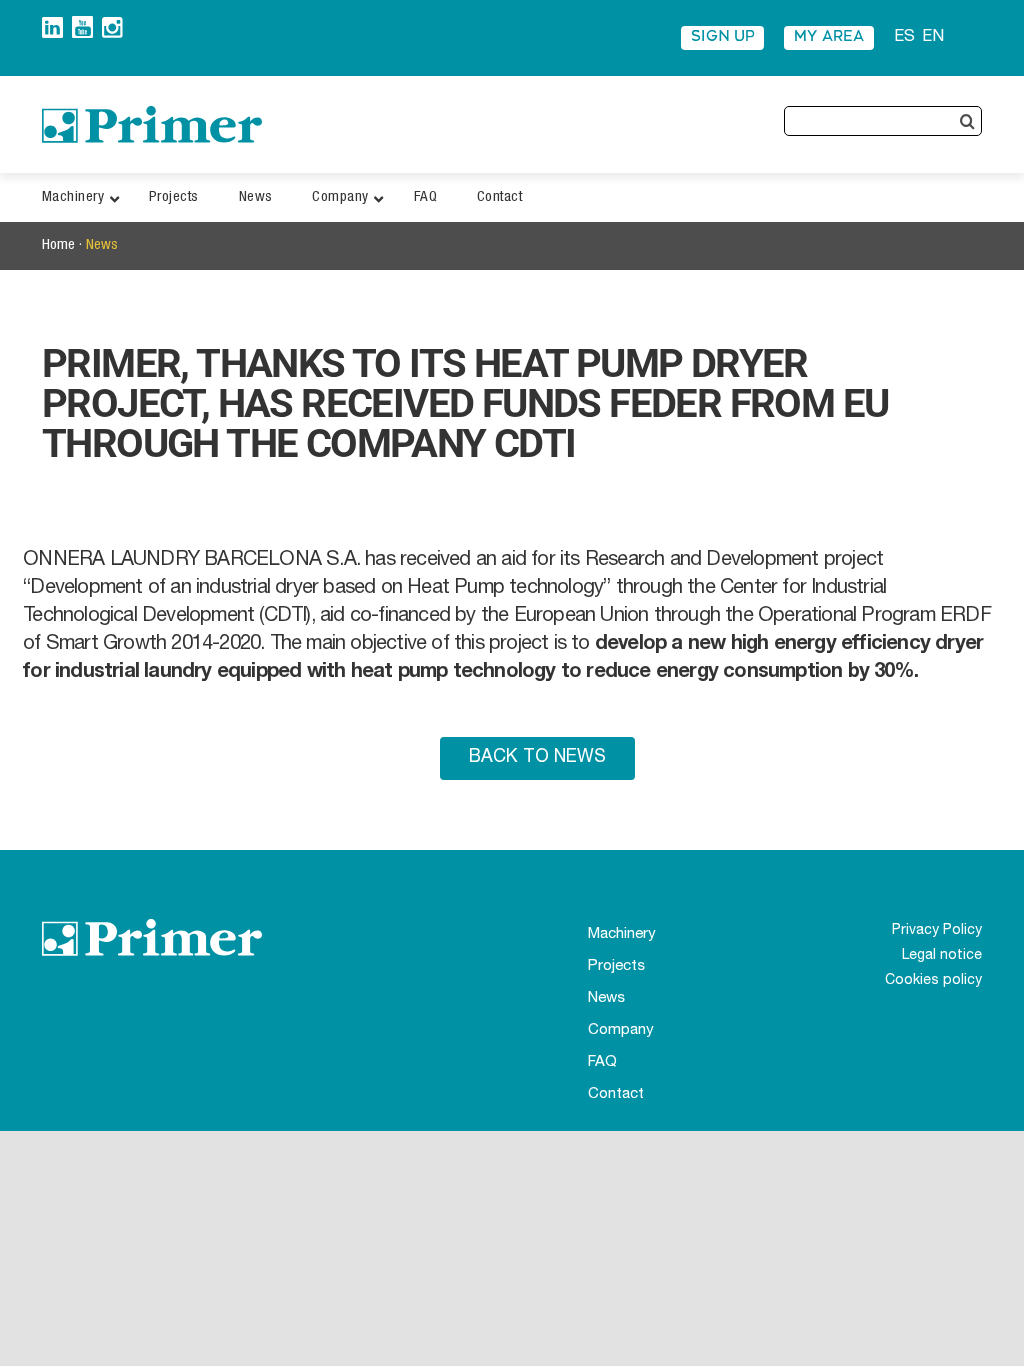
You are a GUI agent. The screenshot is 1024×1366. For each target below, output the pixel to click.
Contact (616, 1094)
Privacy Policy (937, 931)
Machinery (622, 934)
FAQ (602, 1062)
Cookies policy (933, 981)
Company (621, 1030)
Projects (616, 966)
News (102, 245)
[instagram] (112, 24)
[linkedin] (52, 24)
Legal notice (942, 956)
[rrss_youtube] (82, 23)
